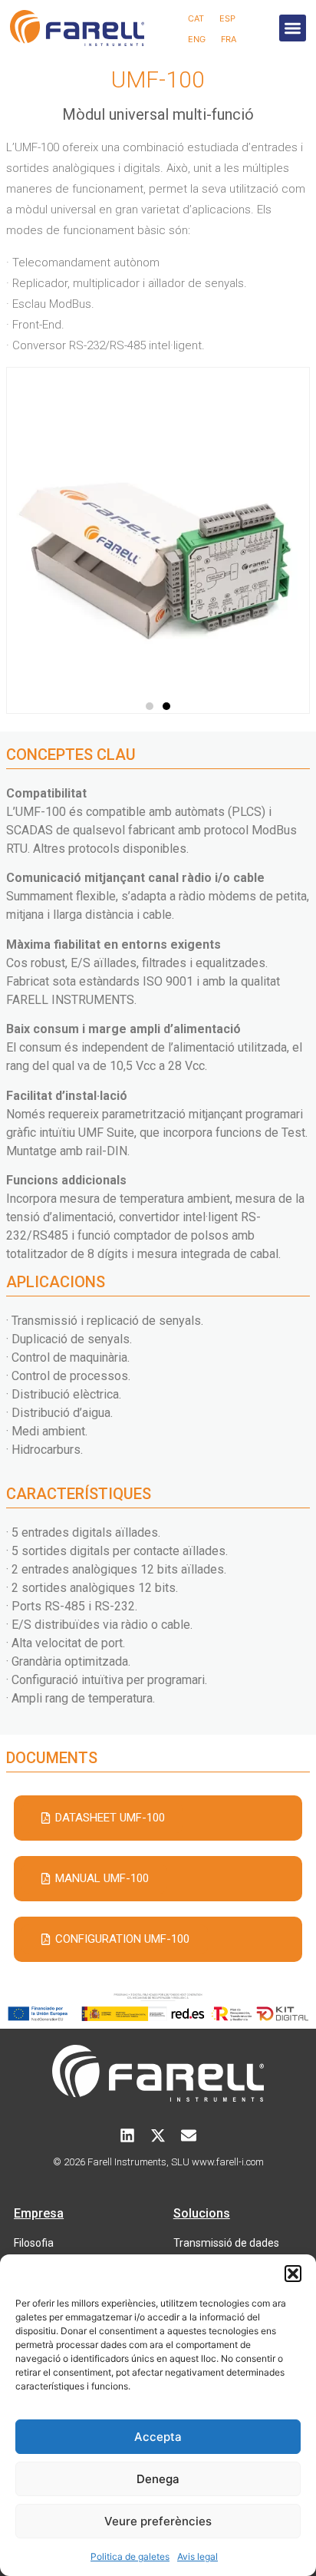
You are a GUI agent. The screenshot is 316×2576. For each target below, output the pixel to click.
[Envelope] (189, 2135)
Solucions (202, 2213)
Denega (158, 2479)
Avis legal (197, 2556)
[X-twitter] (158, 2135)
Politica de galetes (130, 2556)
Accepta (158, 2437)
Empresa (39, 2213)
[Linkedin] (127, 2135)
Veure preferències (158, 2521)
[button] (293, 2274)
